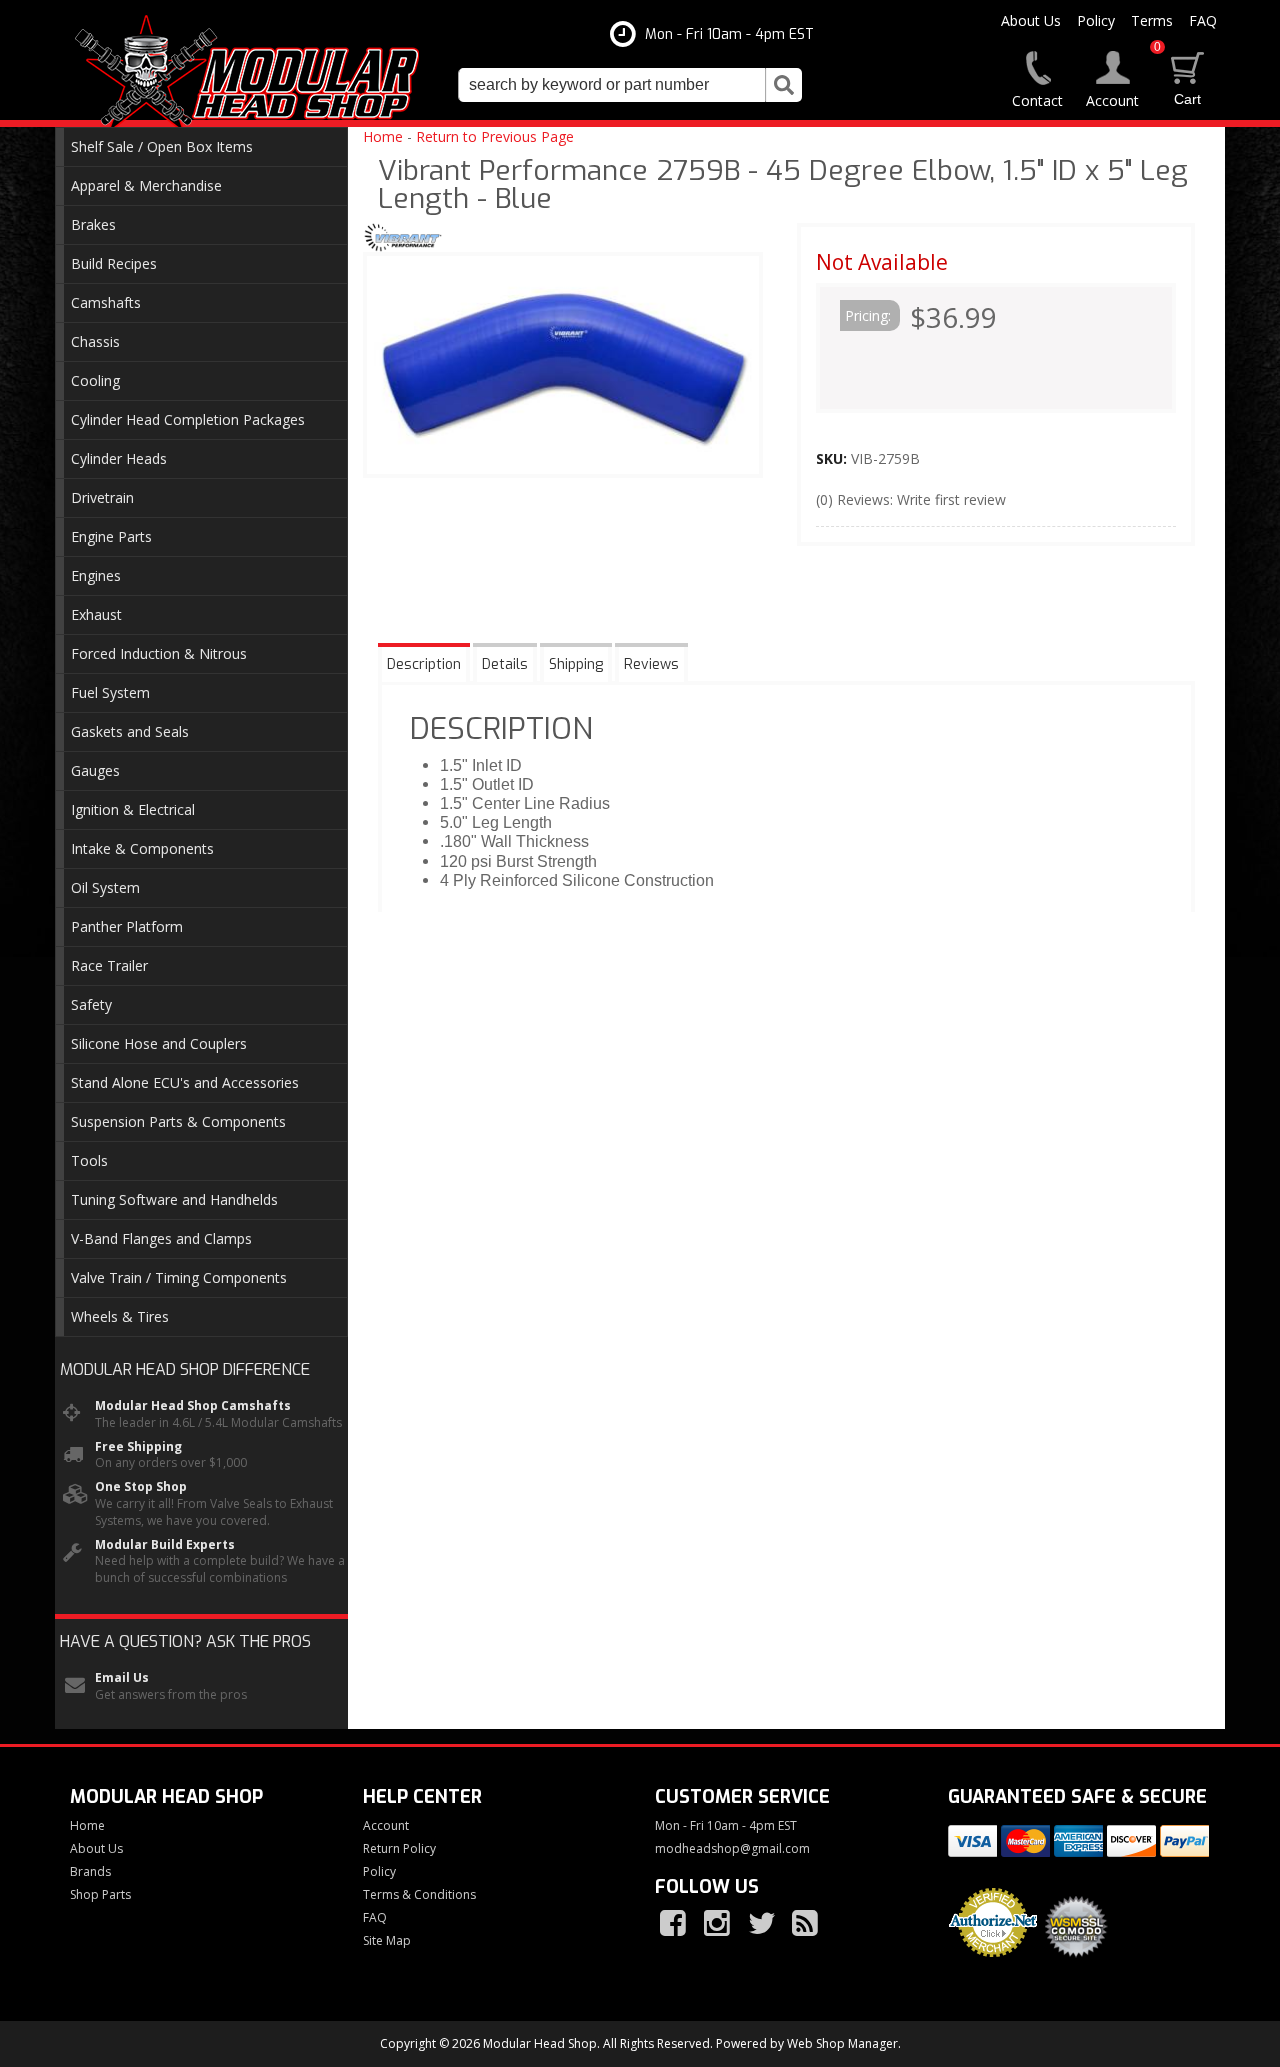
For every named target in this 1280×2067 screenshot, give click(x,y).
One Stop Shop (141, 1487)
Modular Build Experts (165, 1545)
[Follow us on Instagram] (719, 1924)
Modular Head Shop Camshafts (193, 1406)
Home (383, 136)
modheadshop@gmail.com (732, 1849)
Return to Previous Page (495, 136)
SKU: (833, 458)
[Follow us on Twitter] (763, 1924)
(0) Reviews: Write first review (911, 499)
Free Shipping (138, 1447)
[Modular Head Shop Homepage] (254, 72)
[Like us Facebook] (675, 1924)
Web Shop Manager (842, 2043)
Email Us (122, 1678)
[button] (630, 85)
